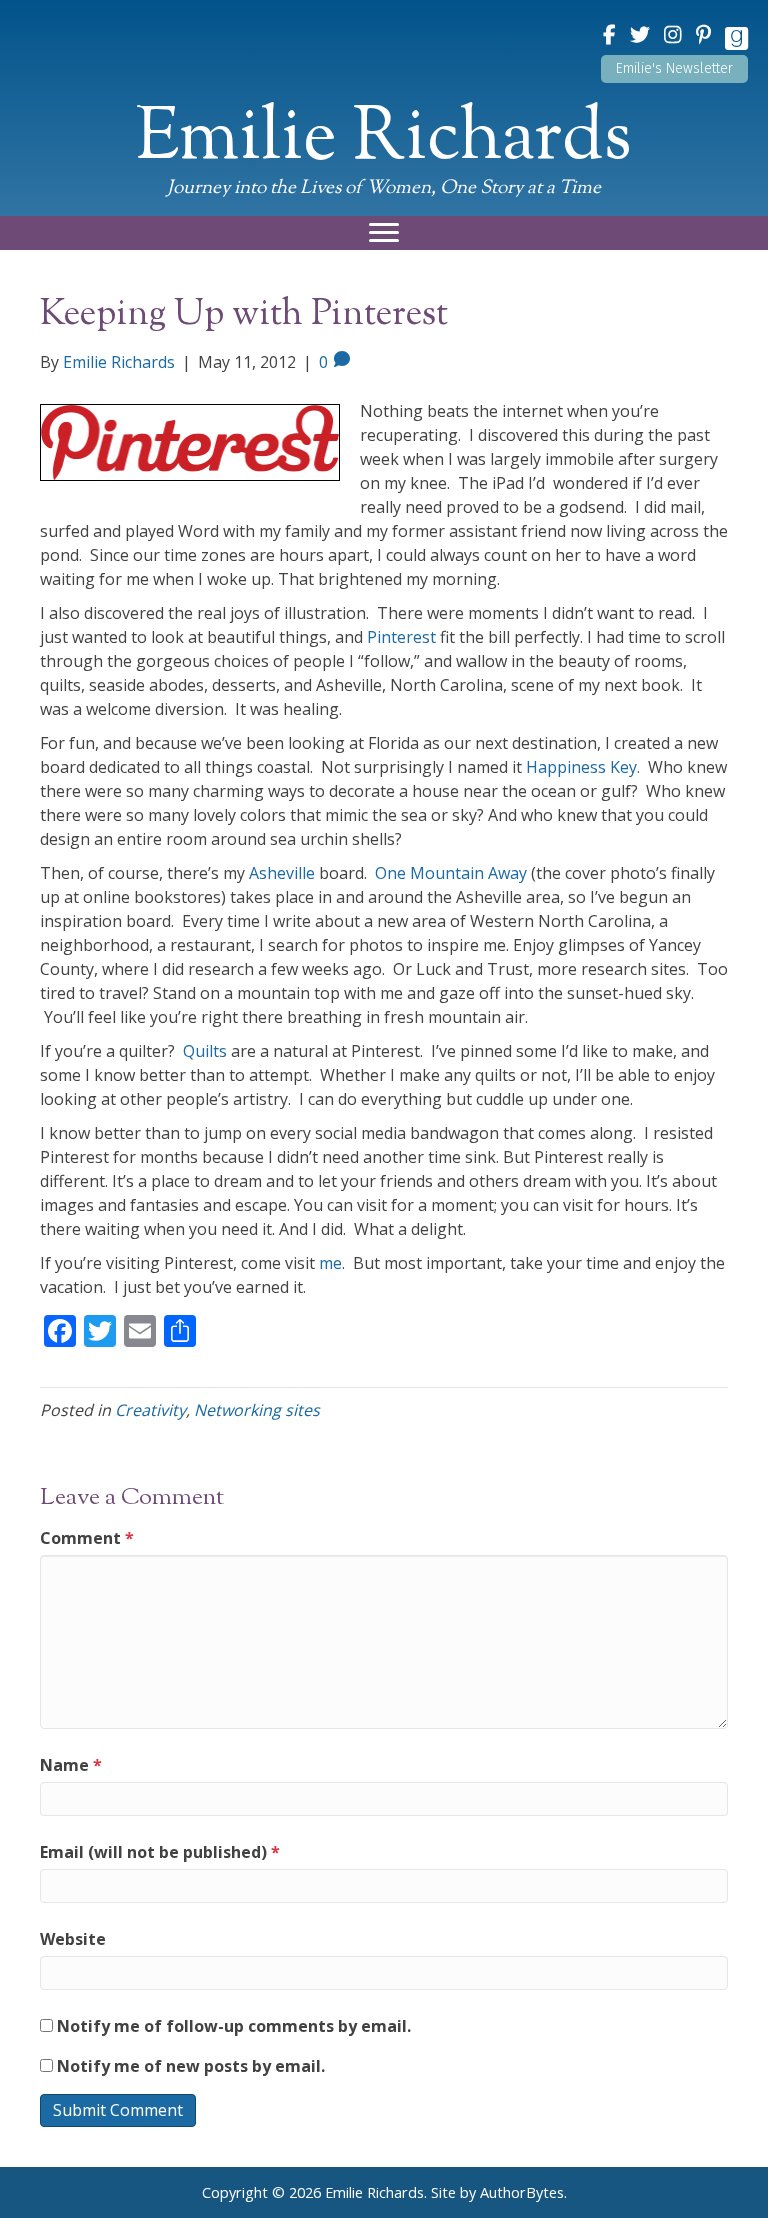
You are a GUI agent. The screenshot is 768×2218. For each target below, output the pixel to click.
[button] (674, 69)
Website (73, 1939)
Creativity (150, 1410)
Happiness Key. (583, 767)
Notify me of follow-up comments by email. (234, 2026)
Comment (87, 1538)
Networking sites (257, 1410)
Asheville (282, 873)
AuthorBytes (522, 2192)
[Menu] (384, 233)
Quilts (205, 1051)
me (330, 1263)
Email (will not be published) (160, 1852)
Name (71, 1765)
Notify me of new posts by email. (191, 2066)
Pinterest (401, 637)
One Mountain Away (451, 873)
